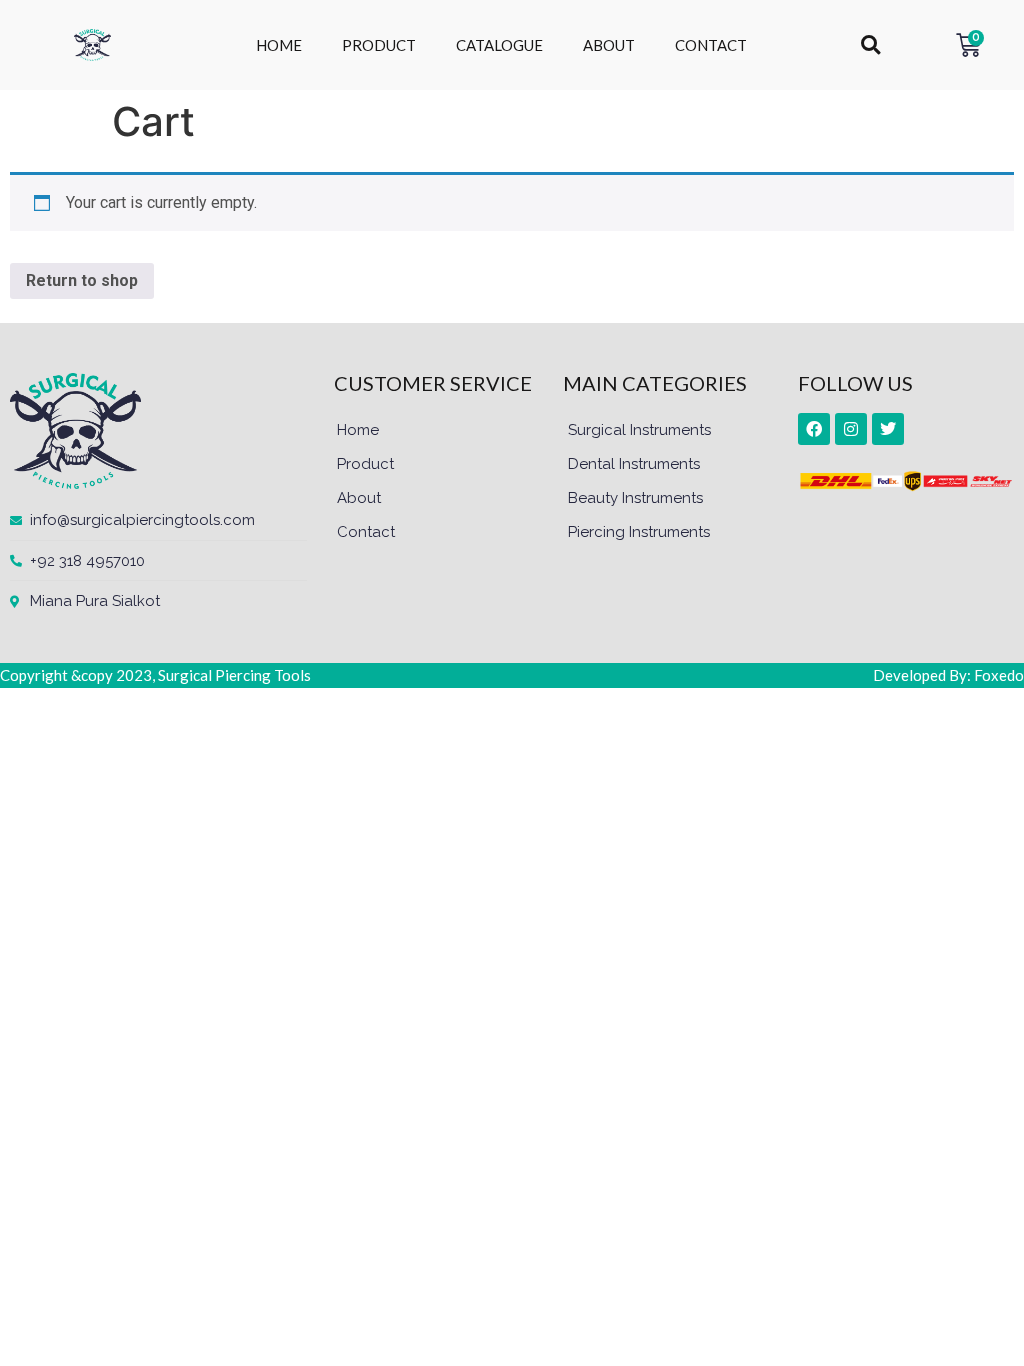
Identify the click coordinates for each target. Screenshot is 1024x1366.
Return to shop (82, 280)
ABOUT (609, 45)
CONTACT (711, 45)
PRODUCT (379, 45)
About (359, 498)
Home (358, 430)
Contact (366, 532)
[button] (870, 45)
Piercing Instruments (639, 532)
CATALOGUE (499, 45)
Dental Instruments (634, 464)
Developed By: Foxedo (948, 675)
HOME (279, 45)
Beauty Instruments (635, 498)
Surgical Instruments (639, 430)
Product (365, 464)
